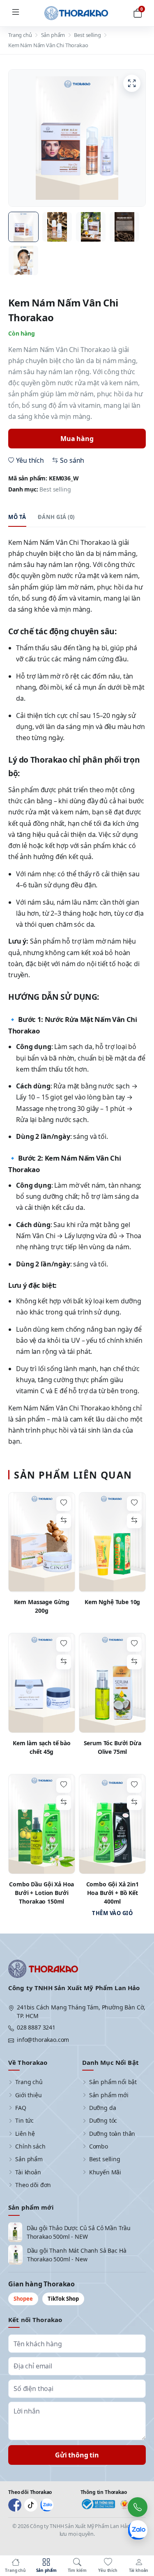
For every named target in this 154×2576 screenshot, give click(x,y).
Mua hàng (77, 439)
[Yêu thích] (64, 1504)
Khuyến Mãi (105, 2172)
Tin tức (24, 2120)
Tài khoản (28, 2172)
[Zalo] (47, 2505)
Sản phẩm (53, 35)
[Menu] (16, 13)
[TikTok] (31, 2505)
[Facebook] (15, 2505)
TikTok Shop (63, 2299)
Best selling (87, 35)
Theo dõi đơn (33, 2185)
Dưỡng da (103, 2108)
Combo (99, 2146)
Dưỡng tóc (103, 2120)
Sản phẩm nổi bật (113, 2082)
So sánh (72, 460)
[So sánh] (64, 1521)
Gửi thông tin (77, 2455)
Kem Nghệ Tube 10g (112, 1602)
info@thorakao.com (43, 2040)
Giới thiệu (28, 2095)
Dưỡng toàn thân (112, 2134)
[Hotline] (138, 2507)
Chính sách (30, 2146)
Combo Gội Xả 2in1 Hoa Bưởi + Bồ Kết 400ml (113, 1893)
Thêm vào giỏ (112, 1913)
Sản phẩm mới (109, 2095)
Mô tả (17, 517)
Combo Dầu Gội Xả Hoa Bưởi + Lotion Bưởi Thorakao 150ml (41, 1893)
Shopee (23, 2299)
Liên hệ (25, 2134)
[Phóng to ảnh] (132, 83)
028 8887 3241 (36, 2027)
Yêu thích (30, 460)
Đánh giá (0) (56, 517)
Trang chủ (20, 35)
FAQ (21, 2108)
